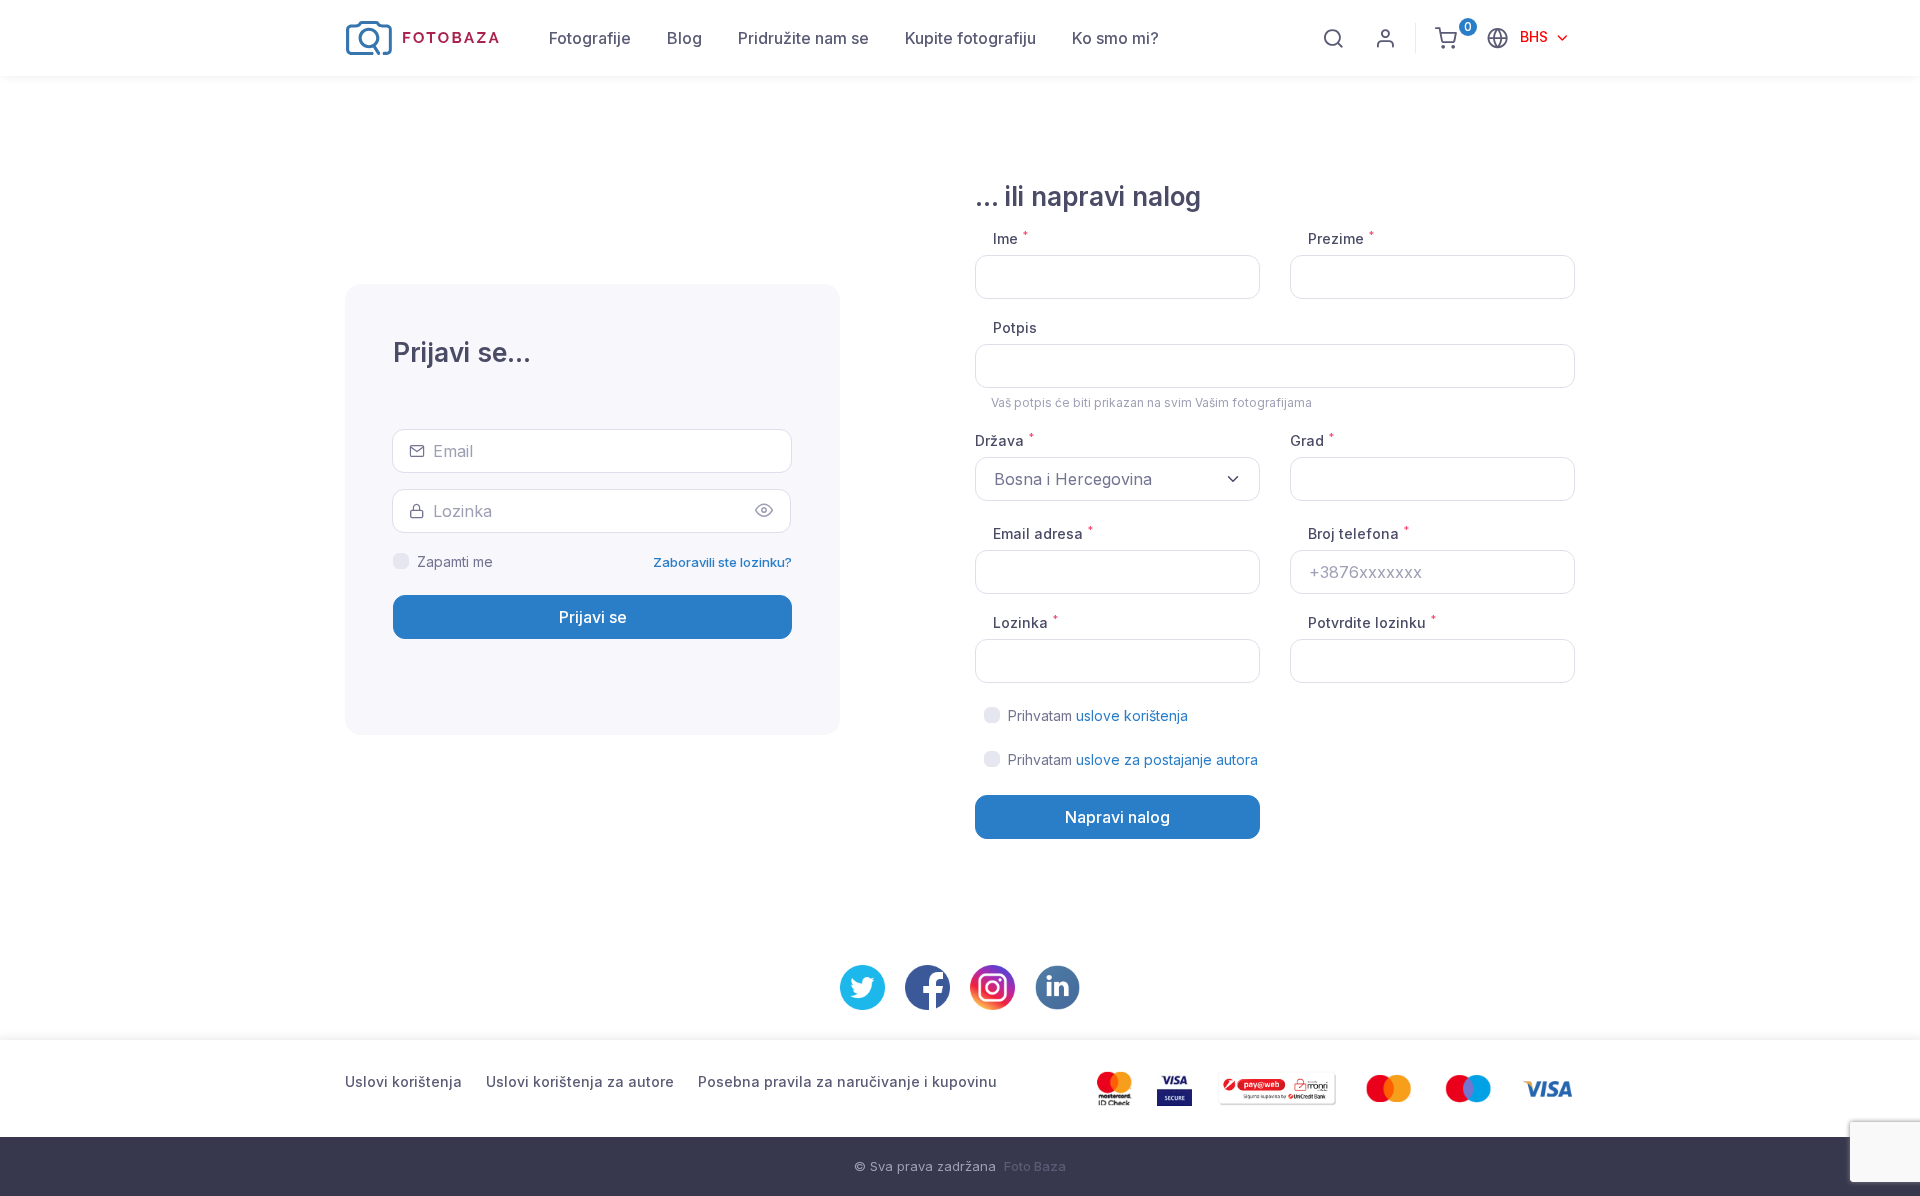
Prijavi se (593, 617)
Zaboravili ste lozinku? (722, 562)
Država (1004, 440)
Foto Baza (1035, 1166)
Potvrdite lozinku (1372, 622)
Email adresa (1043, 533)
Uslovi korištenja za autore (580, 1081)
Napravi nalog (1117, 817)
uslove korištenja (1132, 715)
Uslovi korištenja (403, 1081)
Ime (1010, 238)
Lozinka (1025, 622)
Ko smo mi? (1115, 38)
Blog (684, 38)
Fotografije (590, 38)
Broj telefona (1358, 533)
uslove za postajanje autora (1167, 759)
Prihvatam (1098, 715)
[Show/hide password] (764, 511)
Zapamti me (455, 561)
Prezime (1341, 238)
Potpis (1015, 327)
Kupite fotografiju (970, 38)
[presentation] (1432, 479)
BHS (1536, 36)
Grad (1312, 440)
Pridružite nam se (803, 38)
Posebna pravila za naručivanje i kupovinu (847, 1081)
